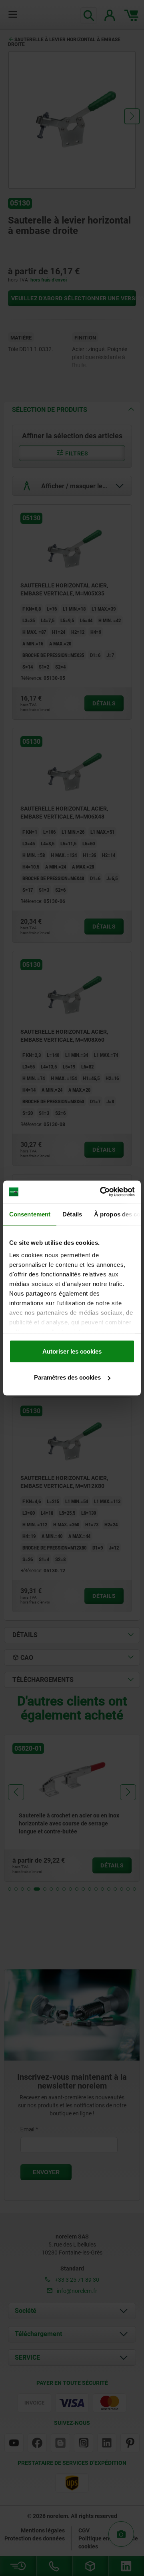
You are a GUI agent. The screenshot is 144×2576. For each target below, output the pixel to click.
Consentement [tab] (30, 1214)
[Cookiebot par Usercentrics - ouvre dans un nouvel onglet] (102, 1192)
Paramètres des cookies (67, 1377)
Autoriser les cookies (72, 1351)
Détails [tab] (72, 1214)
